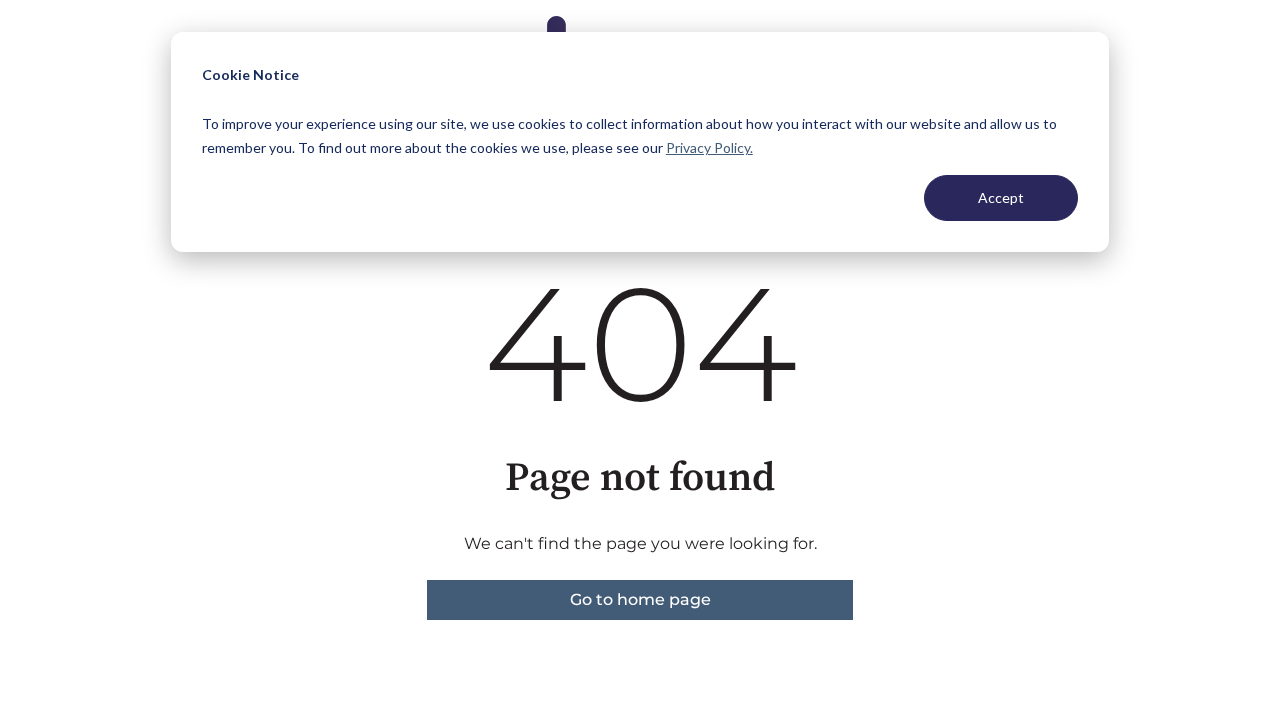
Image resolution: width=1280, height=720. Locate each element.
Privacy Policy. (709, 147)
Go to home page (640, 599)
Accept (1001, 197)
